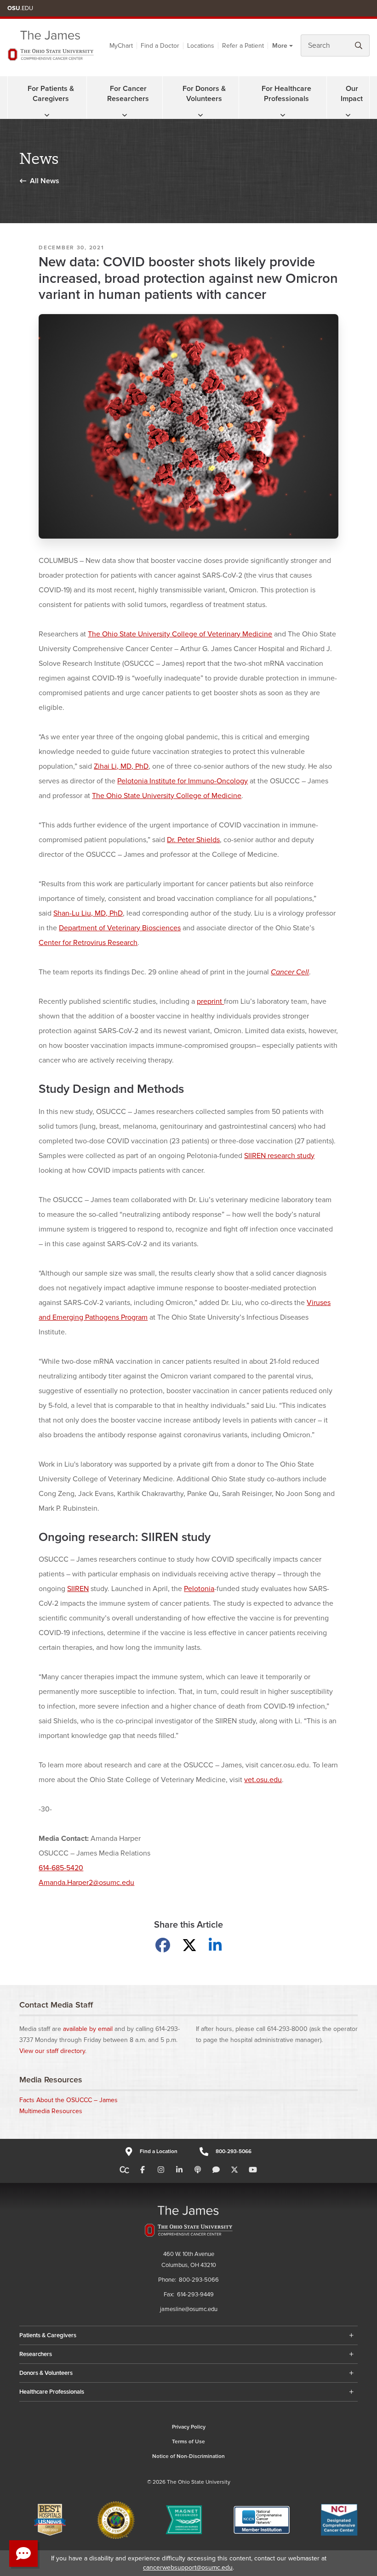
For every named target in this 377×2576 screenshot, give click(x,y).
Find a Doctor (160, 46)
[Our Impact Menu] (348, 115)
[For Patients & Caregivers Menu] (47, 115)
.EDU (20, 8)
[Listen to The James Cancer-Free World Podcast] (198, 2170)
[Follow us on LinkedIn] (179, 2170)
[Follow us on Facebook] (143, 2170)
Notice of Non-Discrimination (188, 2456)
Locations (201, 46)
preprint (210, 1001)
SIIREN (78, 1589)
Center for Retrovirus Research (88, 943)
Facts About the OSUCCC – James (69, 2100)
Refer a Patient (243, 46)
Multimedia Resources (51, 2111)
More (280, 46)
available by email (88, 2029)
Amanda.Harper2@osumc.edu (86, 1883)
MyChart (121, 46)
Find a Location (158, 2151)
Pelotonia (199, 1589)
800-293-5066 (234, 2151)
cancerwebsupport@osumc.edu (188, 2568)
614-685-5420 (61, 1868)
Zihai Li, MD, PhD (121, 766)
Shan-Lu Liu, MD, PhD (88, 913)
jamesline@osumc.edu (189, 2309)
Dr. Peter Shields (193, 840)
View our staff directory (52, 2051)
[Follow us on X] (234, 2170)
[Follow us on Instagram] (161, 2170)
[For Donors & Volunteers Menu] (200, 115)
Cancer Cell (290, 972)
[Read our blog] (216, 2170)
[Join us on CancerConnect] (124, 2170)
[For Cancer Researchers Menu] (125, 115)
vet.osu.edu (263, 1780)
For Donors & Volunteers (204, 94)
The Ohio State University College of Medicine (167, 796)
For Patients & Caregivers (51, 94)
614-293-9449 (195, 2295)
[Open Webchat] (23, 2554)
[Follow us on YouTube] (253, 2170)
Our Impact (352, 94)
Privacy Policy (189, 2427)
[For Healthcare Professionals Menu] (283, 115)
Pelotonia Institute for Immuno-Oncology (183, 781)
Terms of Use (188, 2442)
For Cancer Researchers (128, 94)
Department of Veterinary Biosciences (120, 928)
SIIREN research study (279, 1156)
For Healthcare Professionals (286, 94)
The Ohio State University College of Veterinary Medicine (180, 634)
